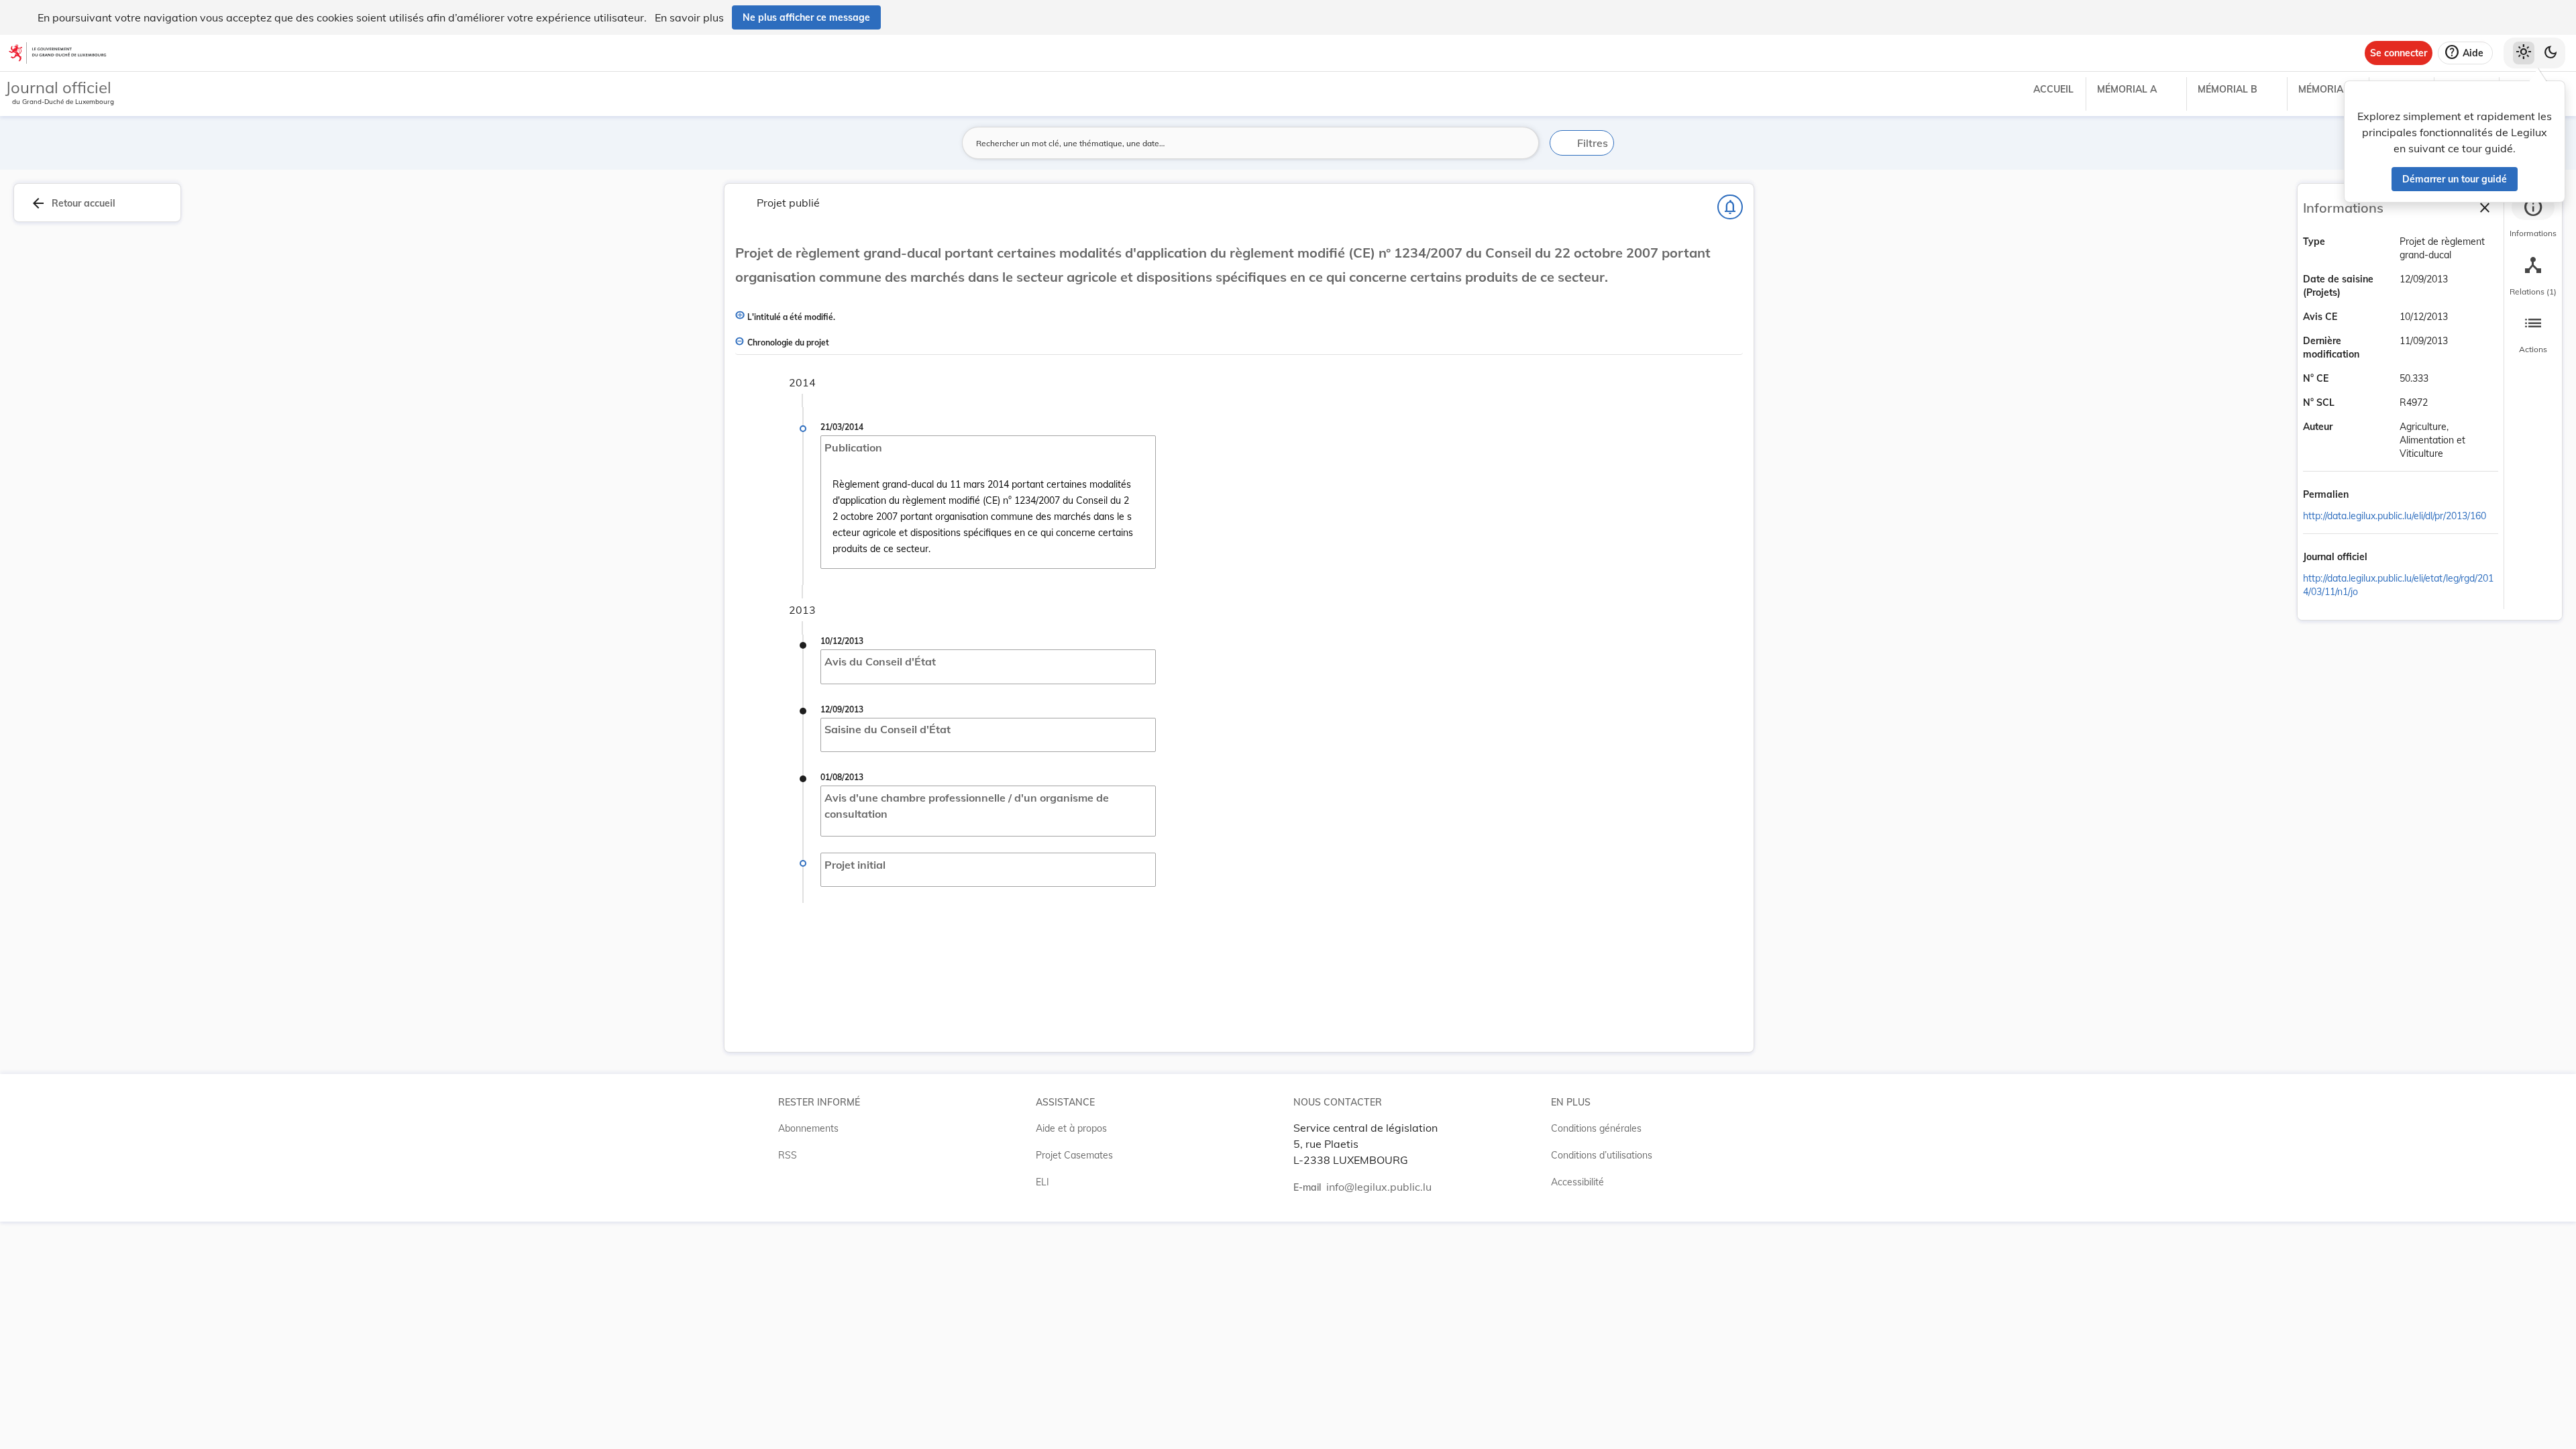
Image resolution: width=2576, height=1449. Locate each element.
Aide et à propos (1071, 1128)
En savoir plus (689, 17)
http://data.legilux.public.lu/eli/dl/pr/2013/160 (2395, 516)
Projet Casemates (1074, 1155)
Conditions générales (1596, 1128)
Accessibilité (1577, 1182)
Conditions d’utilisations (1602, 1155)
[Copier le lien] (2367, 496)
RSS (788, 1155)
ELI (1042, 1182)
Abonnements (808, 1128)
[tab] (2533, 218)
